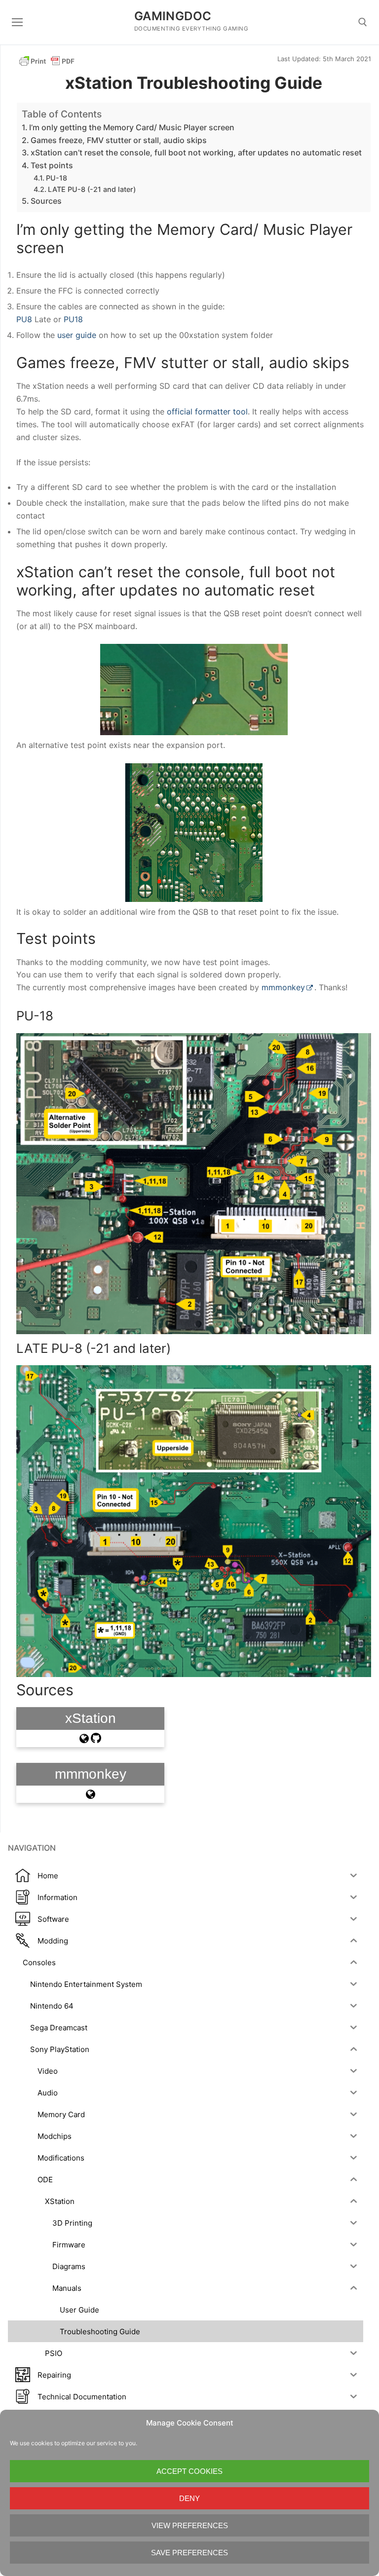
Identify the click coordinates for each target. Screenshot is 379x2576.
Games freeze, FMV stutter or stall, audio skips (119, 140)
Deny (189, 2498)
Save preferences (189, 2553)
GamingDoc (173, 16)
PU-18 (57, 178)
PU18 (73, 319)
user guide (77, 335)
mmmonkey (283, 987)
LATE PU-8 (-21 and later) (92, 189)
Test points (52, 165)
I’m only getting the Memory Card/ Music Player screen (132, 127)
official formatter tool (207, 411)
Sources (46, 201)
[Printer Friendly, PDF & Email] (47, 60)
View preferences (190, 2525)
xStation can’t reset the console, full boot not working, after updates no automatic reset (196, 152)
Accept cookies (189, 2471)
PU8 (25, 319)
